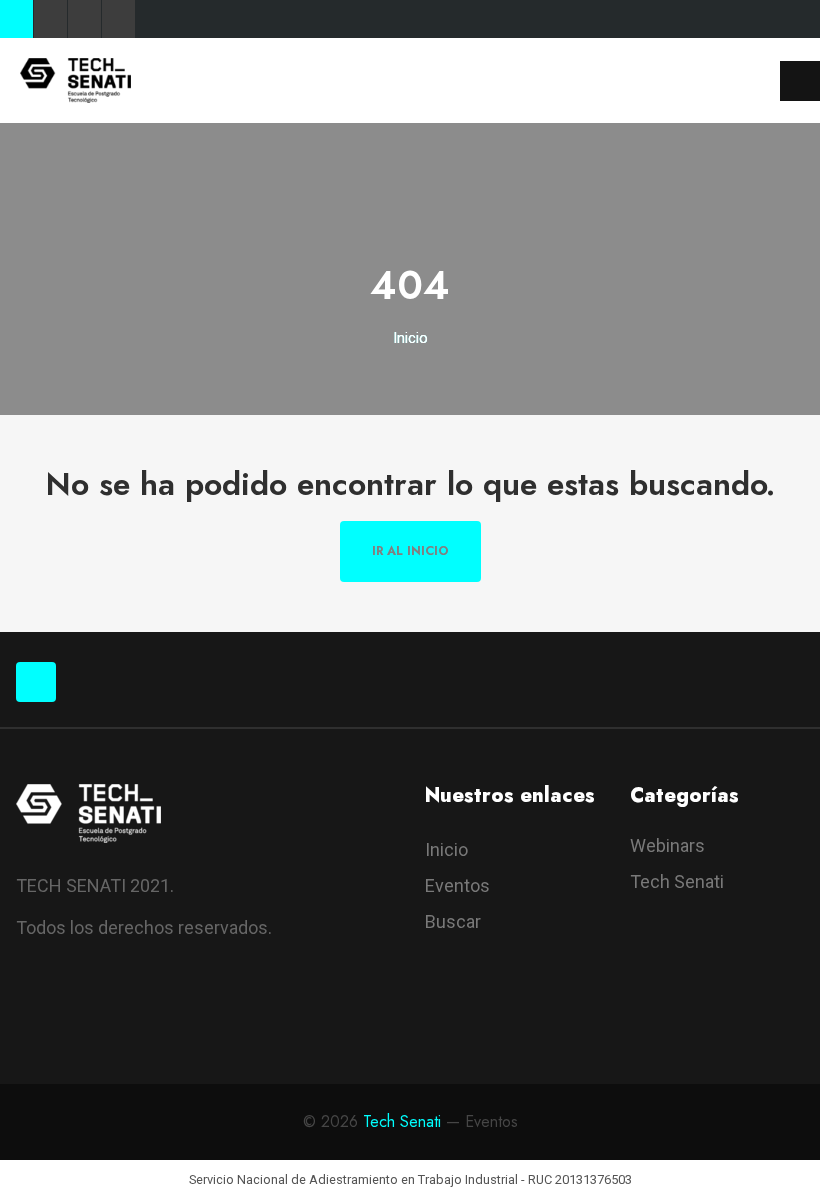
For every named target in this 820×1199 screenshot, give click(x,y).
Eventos (457, 885)
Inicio (410, 338)
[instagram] (143, 1010)
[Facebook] (16, 19)
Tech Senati (677, 881)
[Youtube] (84, 19)
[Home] (75, 79)
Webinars (667, 845)
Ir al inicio (410, 551)
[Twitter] (50, 19)
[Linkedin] (118, 19)
